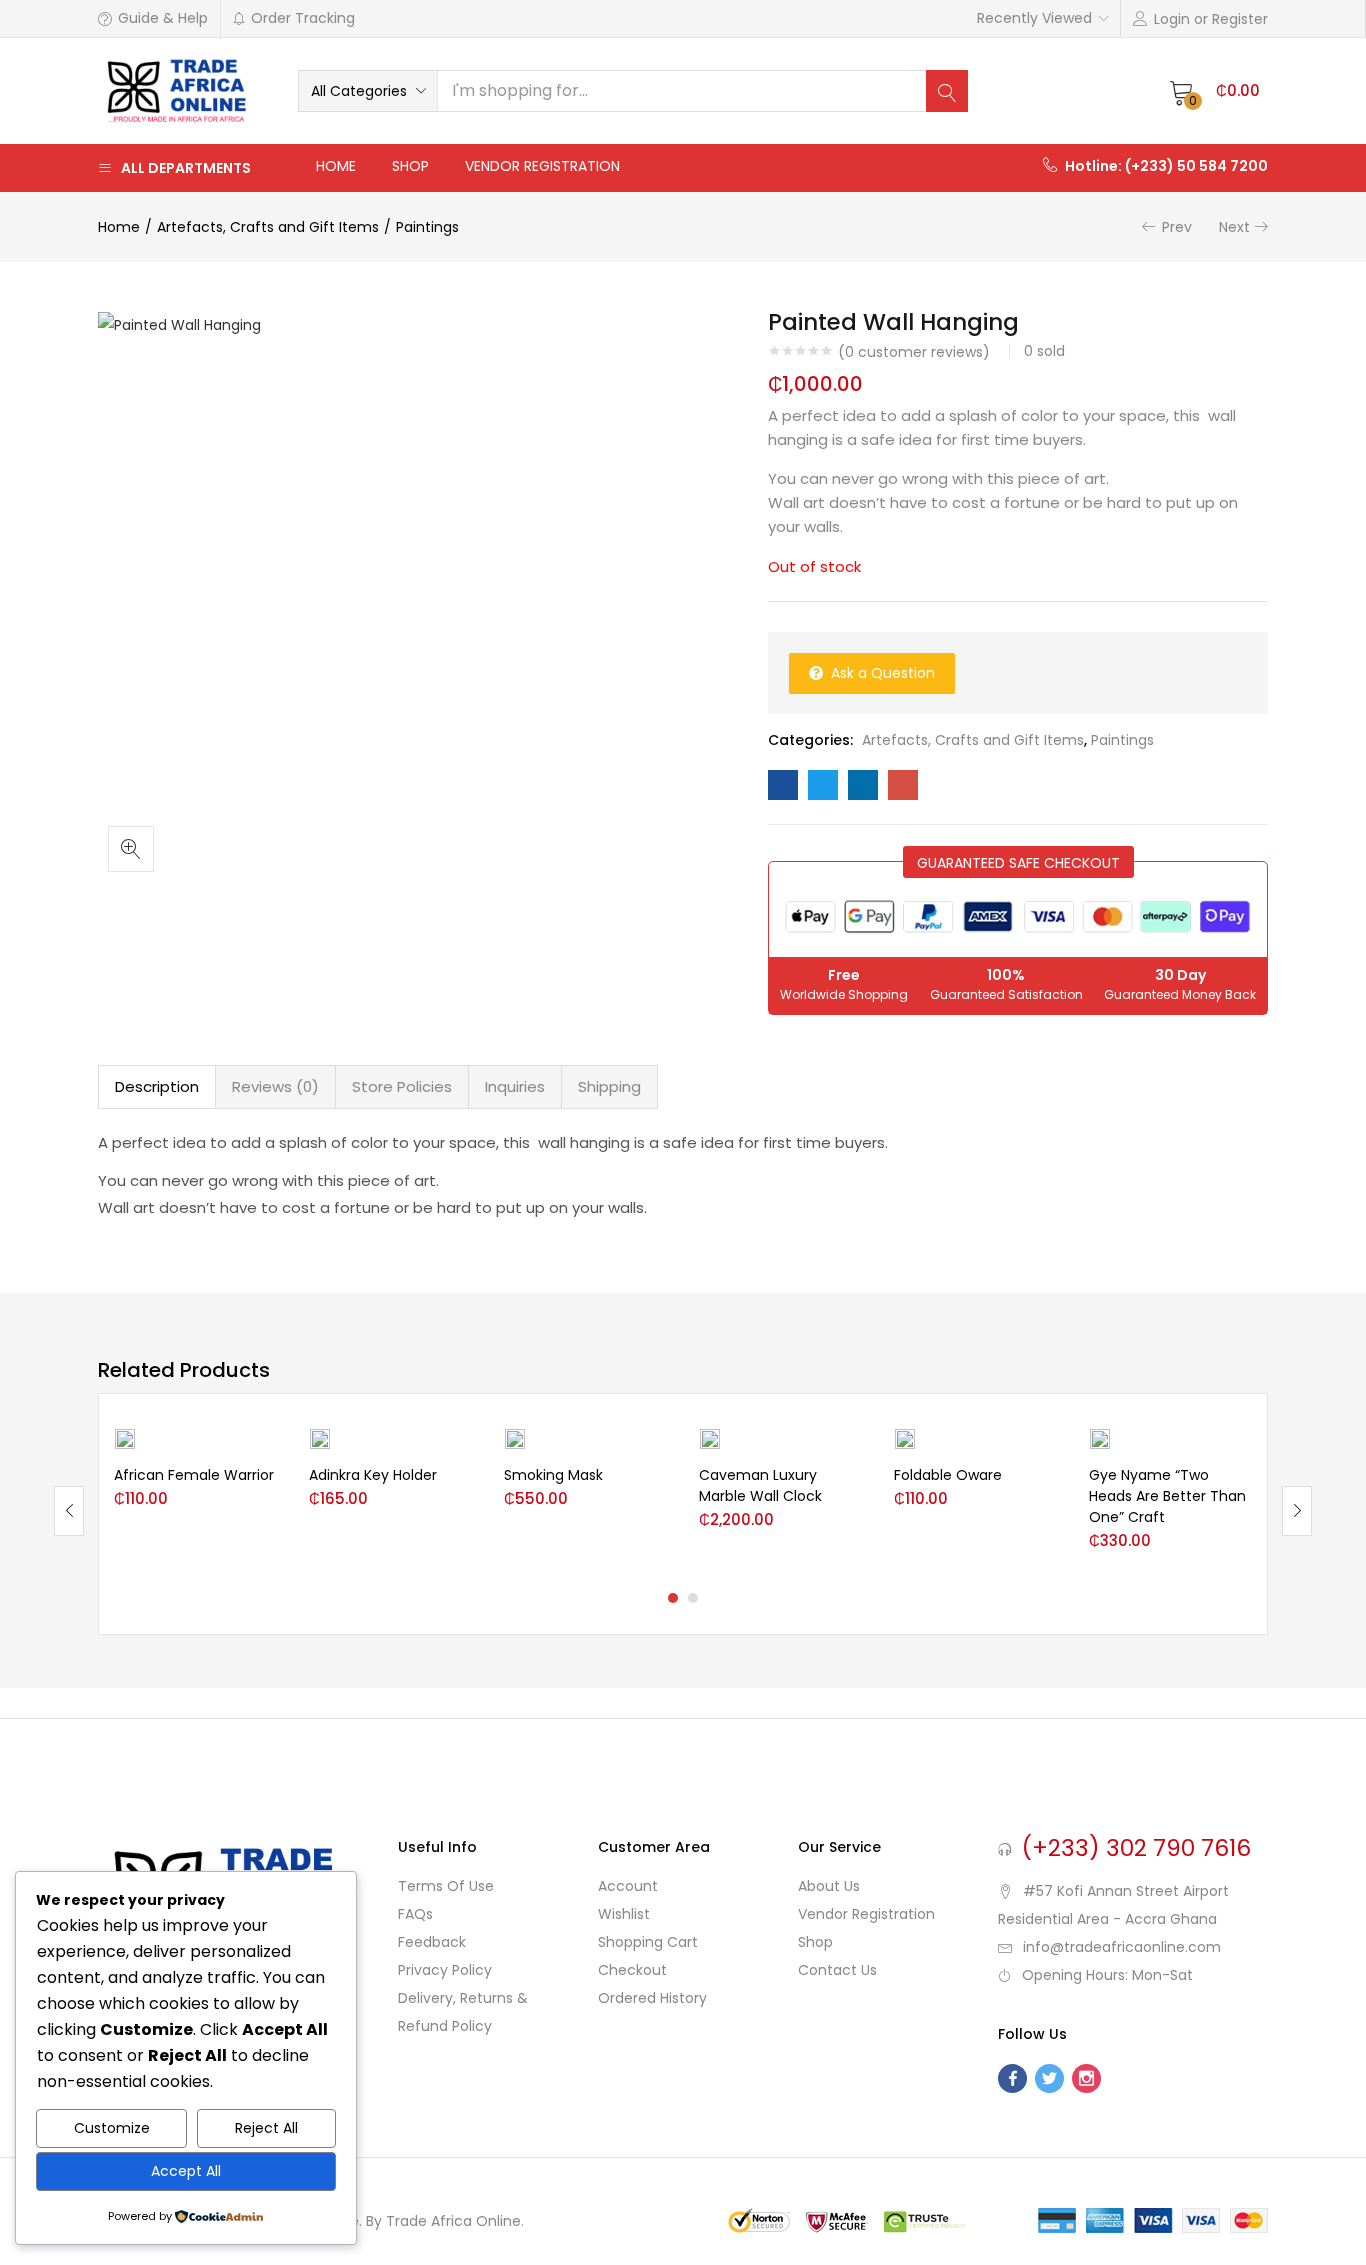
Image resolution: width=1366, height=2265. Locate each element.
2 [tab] (693, 1598)
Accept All (186, 2171)
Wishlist (624, 1914)
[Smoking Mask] (515, 1438)
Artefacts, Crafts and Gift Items (268, 227)
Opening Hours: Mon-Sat (1107, 1975)
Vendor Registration (542, 166)
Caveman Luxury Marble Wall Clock (760, 1485)
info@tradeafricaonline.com (1122, 1947)
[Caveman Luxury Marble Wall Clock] (710, 1438)
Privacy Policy (445, 1970)
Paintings (427, 227)
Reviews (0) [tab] (275, 1086)
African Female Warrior (194, 1475)
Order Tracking (303, 18)
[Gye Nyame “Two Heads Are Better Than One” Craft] (1100, 1438)
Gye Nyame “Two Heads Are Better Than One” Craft (1167, 1496)
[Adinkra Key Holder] (320, 1438)
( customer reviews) (914, 352)
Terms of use (446, 1886)
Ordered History (652, 1998)
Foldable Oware (948, 1475)
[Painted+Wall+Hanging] (823, 785)
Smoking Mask (553, 1475)
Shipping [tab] (609, 1086)
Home (336, 166)
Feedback (432, 1942)
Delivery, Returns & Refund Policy (463, 2012)
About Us (829, 1886)
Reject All (266, 2128)
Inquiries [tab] (515, 1086)
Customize (112, 2128)
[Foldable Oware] (905, 1438)
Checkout (632, 1970)
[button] (368, 91)
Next (1234, 227)
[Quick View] (263, 1482)
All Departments (186, 168)
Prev (1177, 227)
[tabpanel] (196, 1496)
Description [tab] (157, 1086)
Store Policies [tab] (402, 1086)
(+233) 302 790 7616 (1136, 1848)
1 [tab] (673, 1598)
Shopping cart (648, 1942)
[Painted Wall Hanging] (783, 785)
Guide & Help (163, 18)
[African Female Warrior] (125, 1438)
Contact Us (837, 1970)
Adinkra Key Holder (373, 1475)
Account (628, 1886)
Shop (410, 166)
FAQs (415, 1914)
